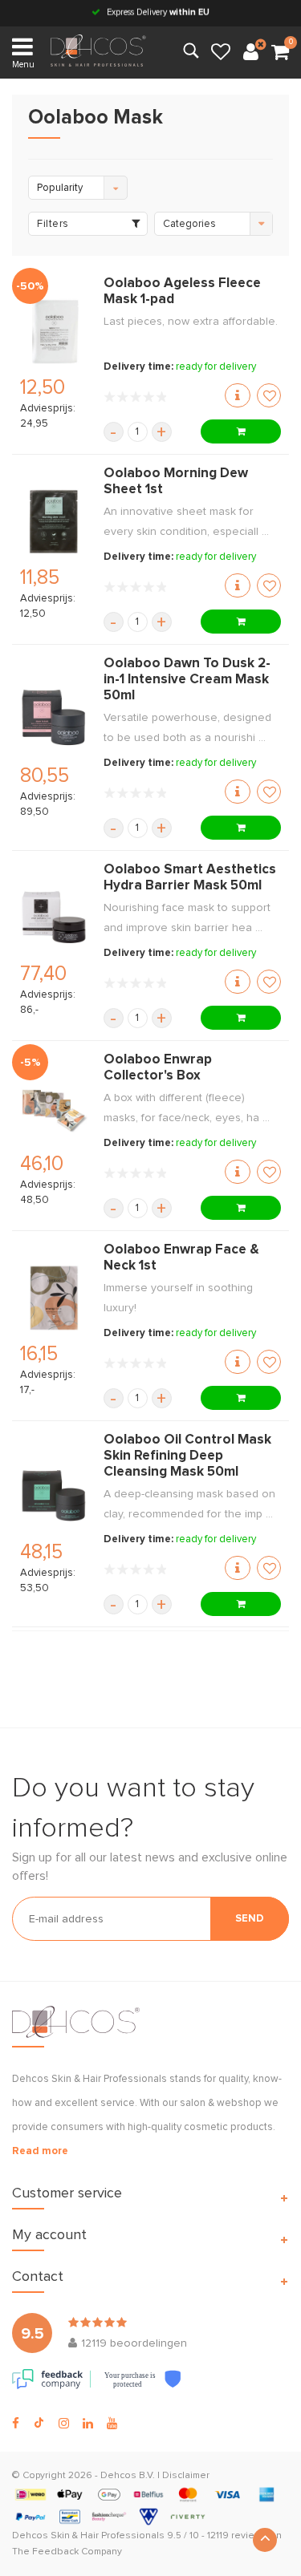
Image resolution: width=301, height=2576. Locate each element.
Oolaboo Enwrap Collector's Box (158, 1068)
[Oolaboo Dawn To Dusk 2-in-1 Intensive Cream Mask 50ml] (54, 719)
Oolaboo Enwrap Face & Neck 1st (181, 1258)
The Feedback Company (67, 2552)
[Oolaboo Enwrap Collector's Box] (54, 1108)
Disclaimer (186, 2476)
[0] (280, 53)
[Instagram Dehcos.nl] (64, 2424)
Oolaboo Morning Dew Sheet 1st (176, 482)
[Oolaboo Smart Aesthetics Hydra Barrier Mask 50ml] (54, 917)
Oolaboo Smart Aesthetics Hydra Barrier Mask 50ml (190, 878)
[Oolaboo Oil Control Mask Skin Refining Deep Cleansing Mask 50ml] (54, 1496)
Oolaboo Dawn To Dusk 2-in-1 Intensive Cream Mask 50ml (187, 680)
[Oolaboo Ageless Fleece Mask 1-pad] (54, 331)
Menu (23, 65)
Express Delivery (157, 12)
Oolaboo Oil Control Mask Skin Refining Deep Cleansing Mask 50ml (187, 1456)
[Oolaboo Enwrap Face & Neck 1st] (54, 1298)
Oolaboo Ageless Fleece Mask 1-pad (182, 292)
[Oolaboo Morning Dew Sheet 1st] (54, 521)
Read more (40, 2151)
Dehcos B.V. (128, 2476)
